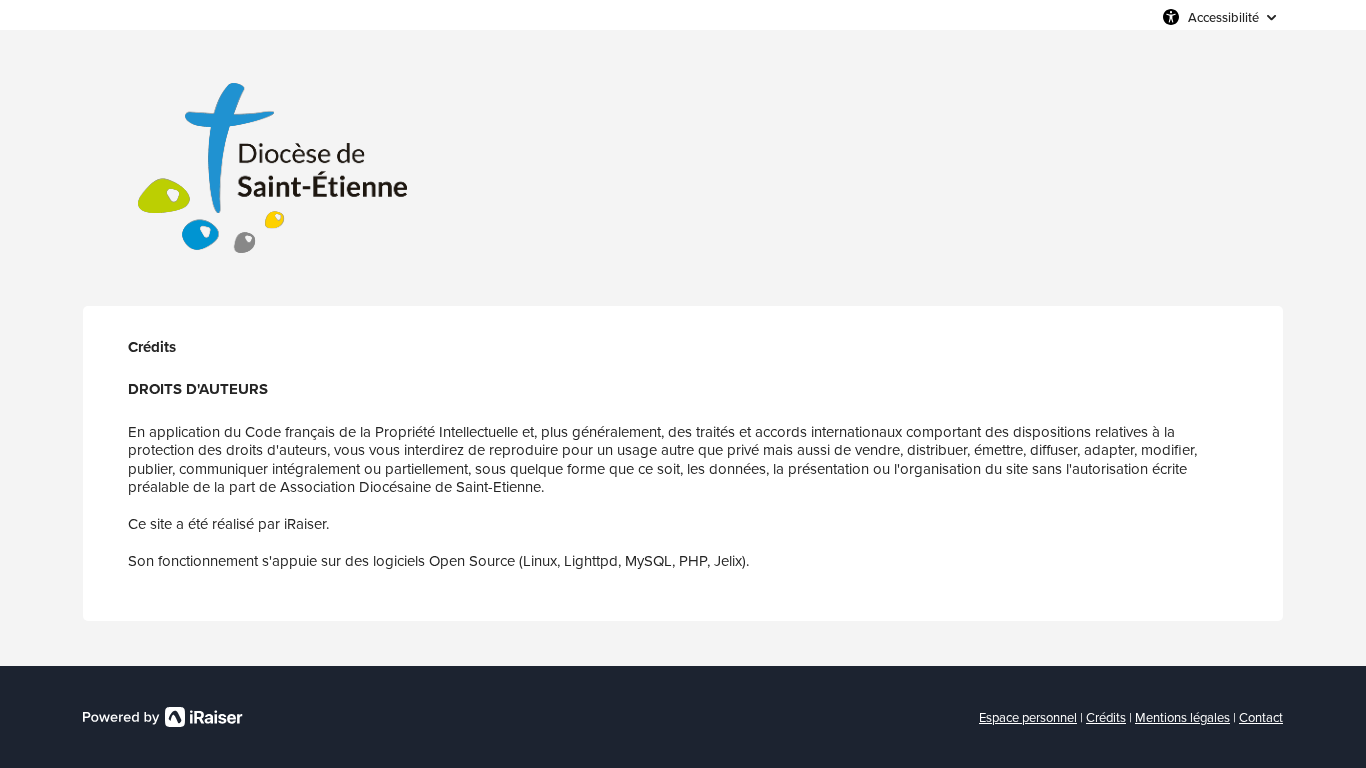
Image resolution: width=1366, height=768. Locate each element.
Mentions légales (1182, 717)
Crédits (1106, 717)
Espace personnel (1028, 717)
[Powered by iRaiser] (163, 717)
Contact (1261, 717)
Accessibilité (1223, 17)
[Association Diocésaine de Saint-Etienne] (273, 168)
